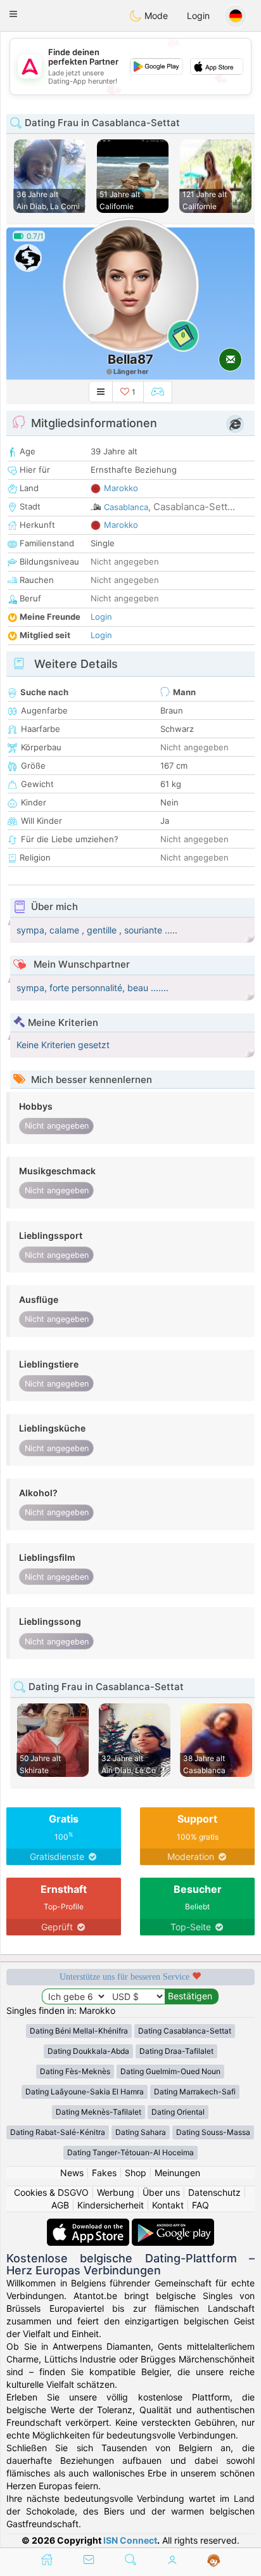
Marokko (121, 488)
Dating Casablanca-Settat (185, 2031)
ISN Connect (130, 2540)
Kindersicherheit (111, 2205)
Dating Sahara (141, 2132)
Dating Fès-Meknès (75, 2071)
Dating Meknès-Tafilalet (99, 2112)
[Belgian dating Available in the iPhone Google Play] (173, 2225)
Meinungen (177, 2173)
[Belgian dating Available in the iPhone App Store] (89, 2225)
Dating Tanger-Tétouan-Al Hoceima (130, 2152)
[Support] (214, 2561)
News (72, 2173)
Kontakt (168, 2205)
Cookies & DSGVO (51, 2192)
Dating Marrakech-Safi (195, 2092)
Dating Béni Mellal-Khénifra (79, 2031)
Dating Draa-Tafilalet (176, 2051)
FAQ (201, 2205)
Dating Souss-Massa (213, 2132)
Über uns (161, 2192)
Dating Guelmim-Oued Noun (170, 2071)
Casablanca (126, 507)
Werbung (116, 2192)
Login (198, 16)
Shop (136, 2173)
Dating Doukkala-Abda (88, 2051)
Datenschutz (214, 2192)
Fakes (104, 2173)
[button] (13, 14)
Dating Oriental (178, 2112)
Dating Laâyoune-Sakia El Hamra (85, 2092)
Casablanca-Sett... (194, 507)
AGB (60, 2205)
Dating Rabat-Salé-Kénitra (58, 2132)
